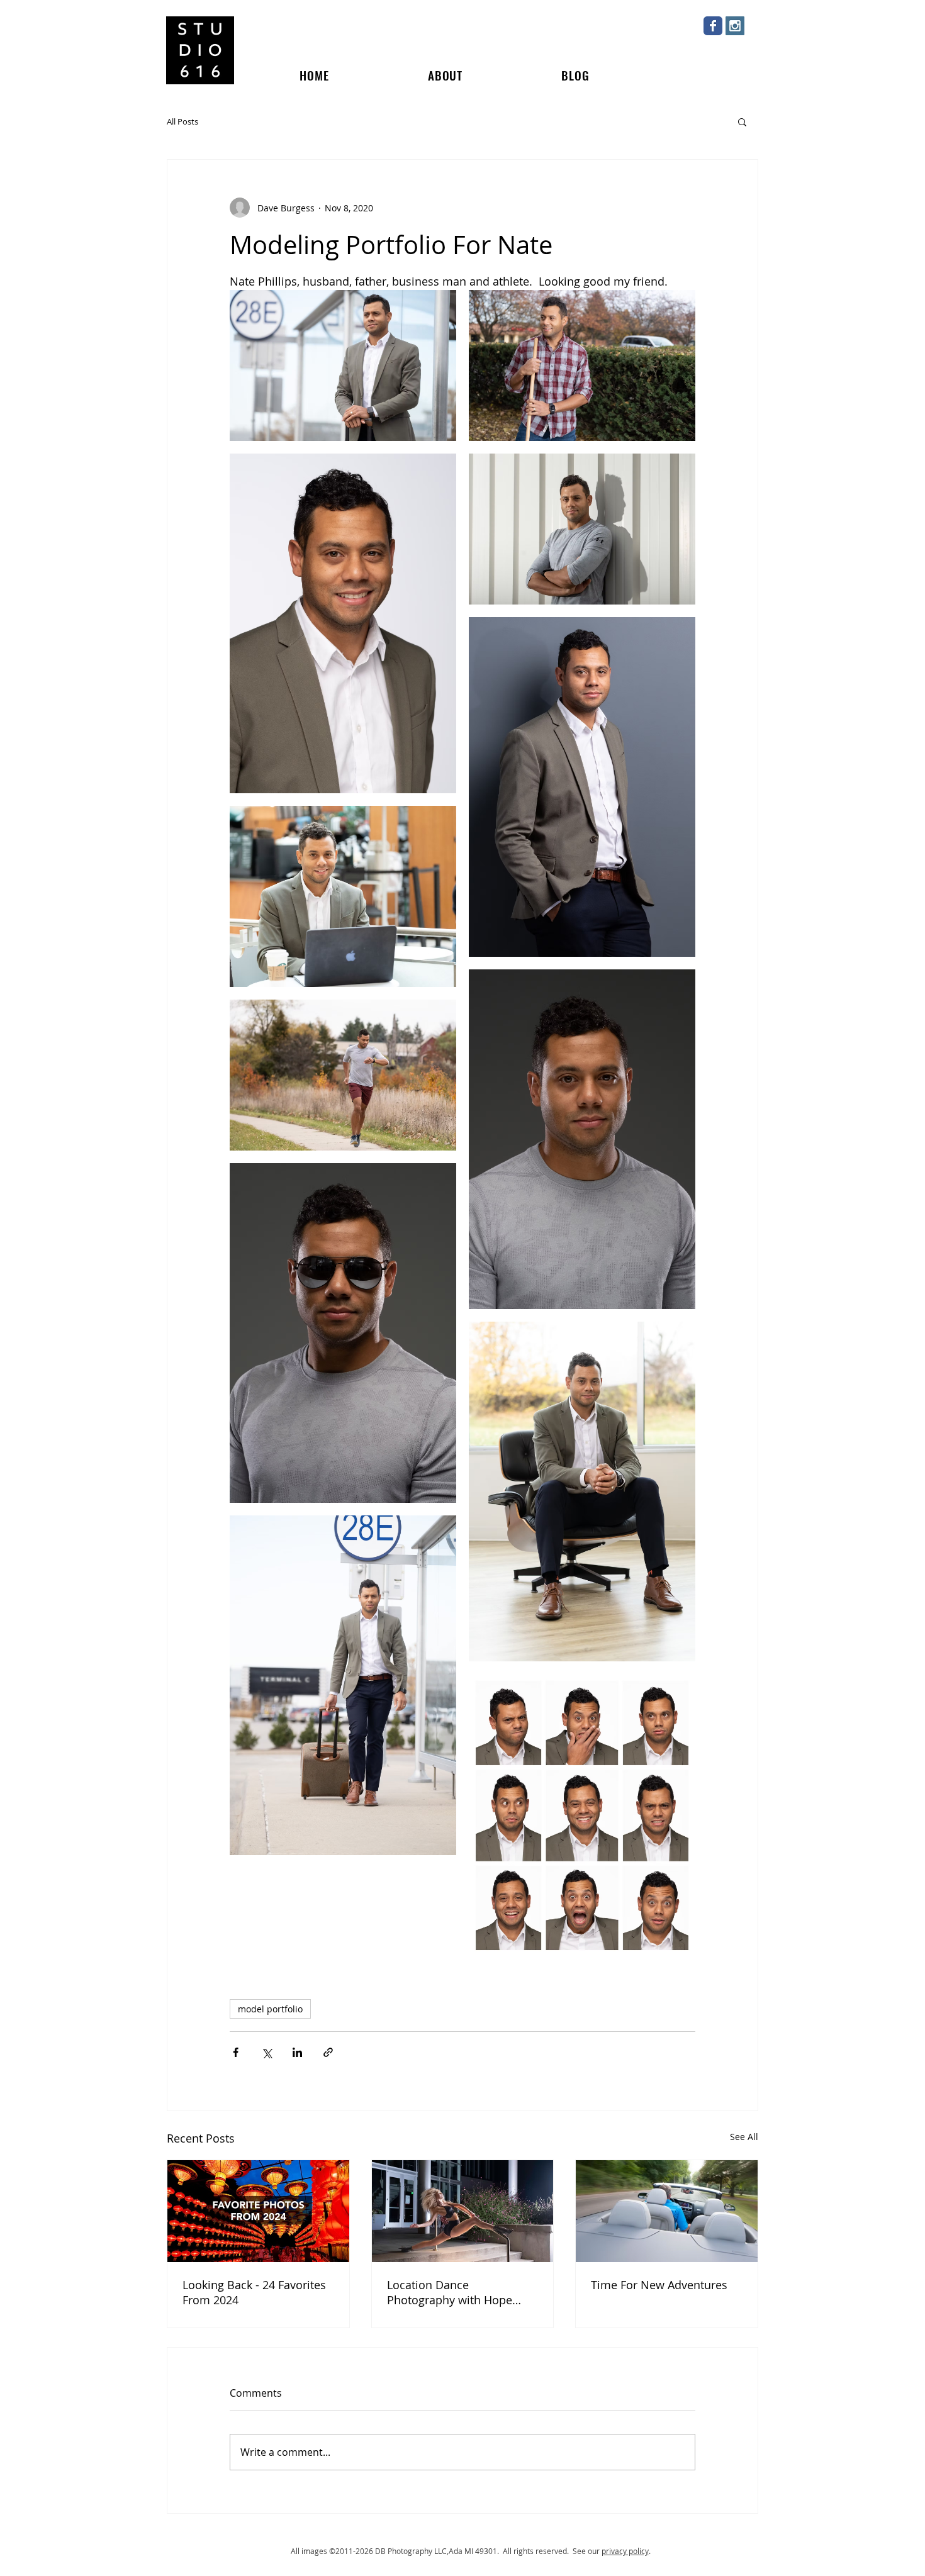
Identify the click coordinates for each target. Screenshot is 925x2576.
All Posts (182, 121)
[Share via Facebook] (236, 2052)
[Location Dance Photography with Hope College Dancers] (463, 2211)
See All (744, 2137)
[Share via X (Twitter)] (266, 2052)
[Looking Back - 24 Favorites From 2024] (258, 2211)
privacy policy (625, 2551)
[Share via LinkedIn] (297, 2052)
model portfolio (270, 2009)
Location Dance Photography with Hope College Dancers (450, 2292)
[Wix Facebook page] (713, 26)
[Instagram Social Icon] (735, 26)
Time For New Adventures (659, 2285)
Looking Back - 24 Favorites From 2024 (254, 2292)
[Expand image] (343, 623)
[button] (742, 121)
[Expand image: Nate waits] (343, 365)
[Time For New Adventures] (667, 2211)
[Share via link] (328, 2052)
